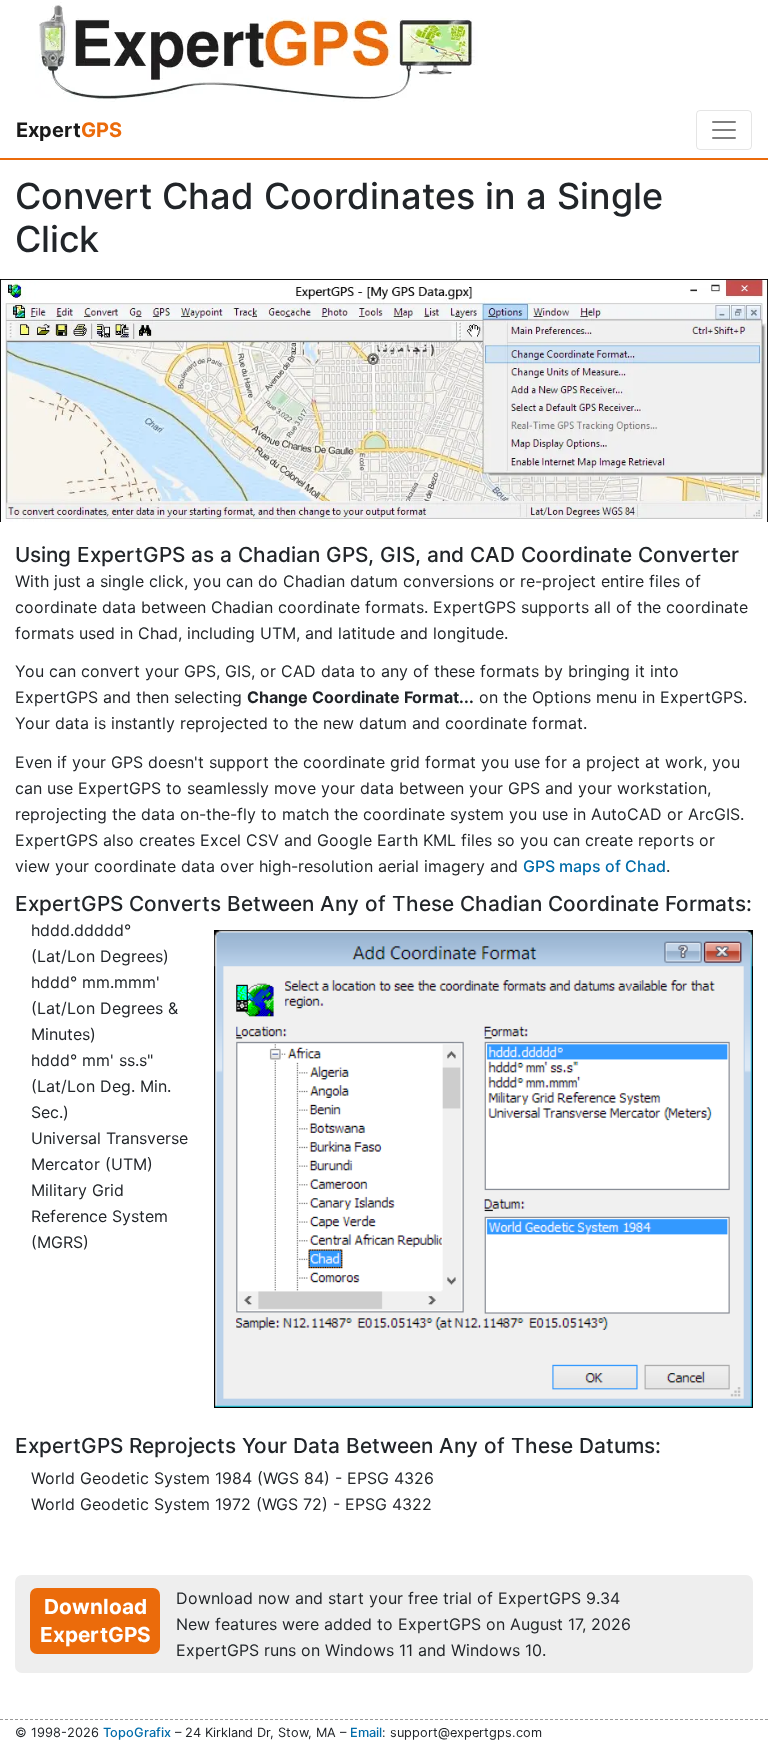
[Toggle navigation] (724, 130)
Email (366, 1732)
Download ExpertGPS (95, 1620)
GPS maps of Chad (594, 866)
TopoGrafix (137, 1732)
